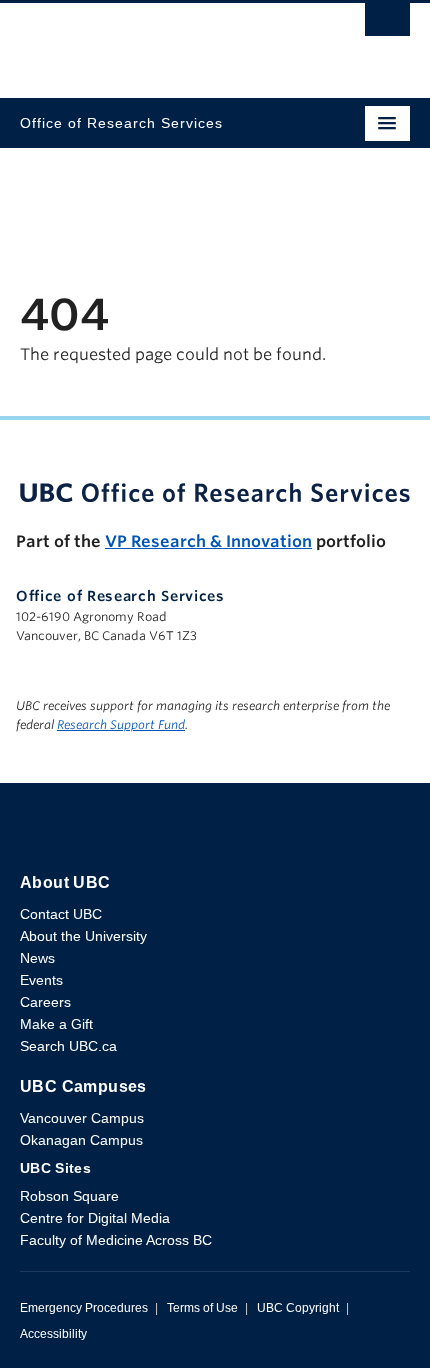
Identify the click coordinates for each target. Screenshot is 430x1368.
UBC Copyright (298, 1308)
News (37, 958)
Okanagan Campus (81, 1140)
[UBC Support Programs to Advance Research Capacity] (215, 492)
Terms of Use (202, 1308)
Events (41, 980)
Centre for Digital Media (95, 1218)
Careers (45, 1002)
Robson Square (69, 1196)
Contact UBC (61, 914)
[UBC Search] (387, 25)
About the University (83, 936)
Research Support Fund (121, 724)
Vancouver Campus (82, 1118)
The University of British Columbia (156, 41)
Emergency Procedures (84, 1308)
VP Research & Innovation (208, 541)
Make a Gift (56, 1024)
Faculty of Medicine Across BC (116, 1240)
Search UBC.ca (68, 1046)
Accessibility (53, 1334)
